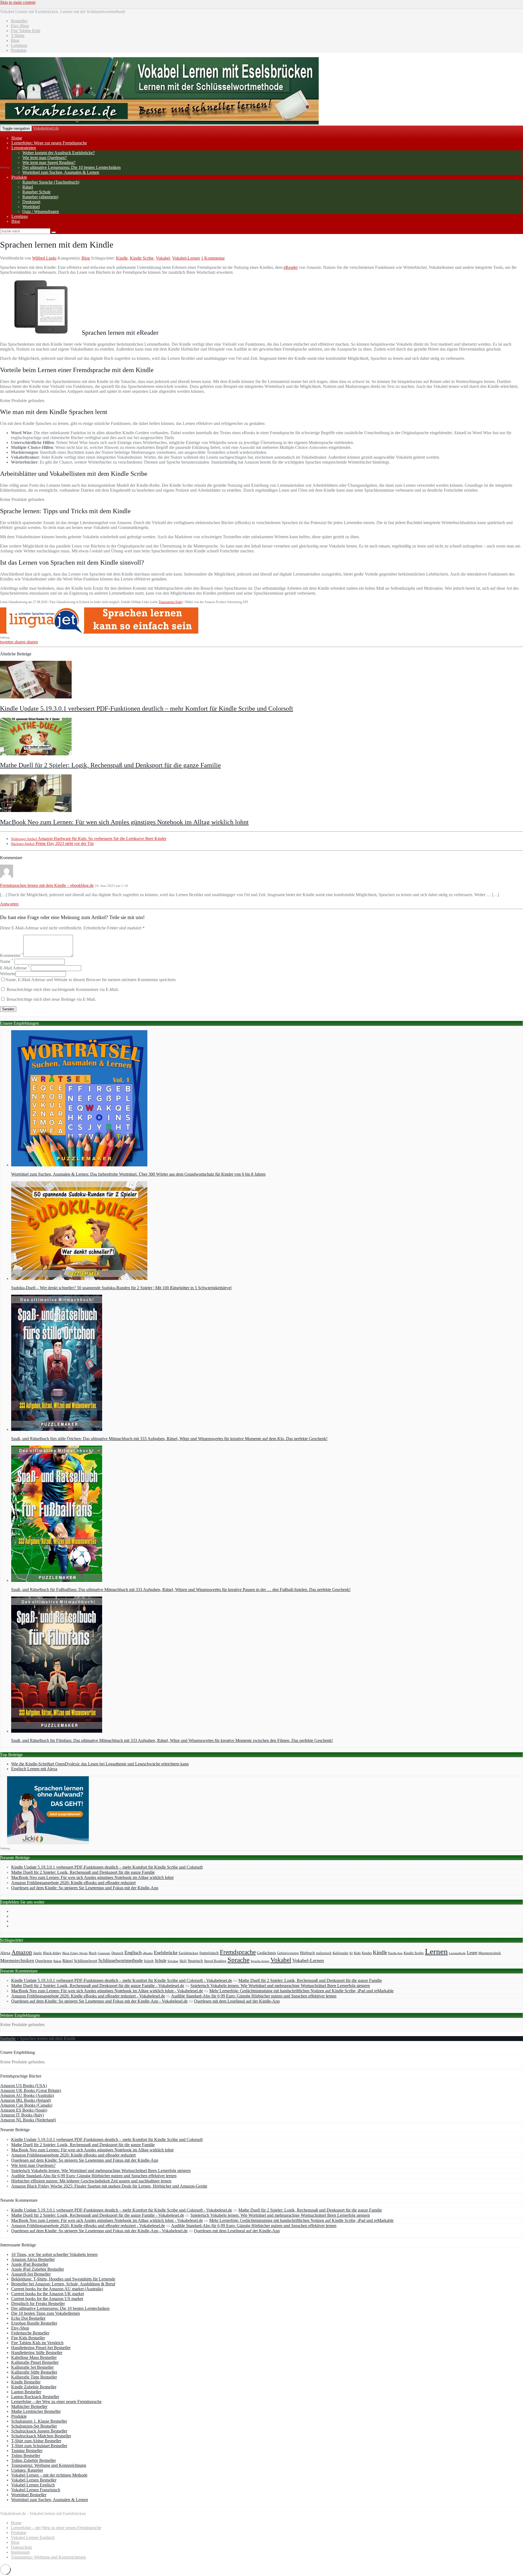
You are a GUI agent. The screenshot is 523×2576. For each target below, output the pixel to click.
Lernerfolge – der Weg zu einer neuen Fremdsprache (56, 2402)
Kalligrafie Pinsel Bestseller (35, 2362)
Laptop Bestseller (26, 2392)
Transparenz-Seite (170, 602)
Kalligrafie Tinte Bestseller (34, 2377)
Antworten (9, 904)
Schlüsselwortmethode (121, 1960)
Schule (161, 1961)
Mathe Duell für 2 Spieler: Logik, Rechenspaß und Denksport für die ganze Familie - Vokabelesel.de (98, 1986)
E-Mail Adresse (15, 968)
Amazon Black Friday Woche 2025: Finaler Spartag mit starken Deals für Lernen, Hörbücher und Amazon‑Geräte (109, 2186)
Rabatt (57, 1961)
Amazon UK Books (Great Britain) (31, 2090)
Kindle (122, 258)
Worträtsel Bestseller (29, 2495)
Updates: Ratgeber (27, 2470)
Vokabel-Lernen (186, 258)
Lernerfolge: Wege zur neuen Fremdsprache (49, 143)
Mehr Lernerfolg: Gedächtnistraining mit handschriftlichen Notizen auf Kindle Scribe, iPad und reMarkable (301, 1991)
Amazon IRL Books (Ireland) (26, 2100)
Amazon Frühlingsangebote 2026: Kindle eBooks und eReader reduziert (73, 1883)
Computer (104, 1953)
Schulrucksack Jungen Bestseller (39, 2431)
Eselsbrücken (188, 1953)
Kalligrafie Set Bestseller (32, 2367)
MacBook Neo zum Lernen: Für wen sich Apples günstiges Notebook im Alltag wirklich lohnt (124, 822)
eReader (291, 267)
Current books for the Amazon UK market (48, 2294)
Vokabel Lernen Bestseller (34, 2480)
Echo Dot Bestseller (28, 2318)
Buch (93, 1953)
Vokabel (163, 258)
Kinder (367, 1953)
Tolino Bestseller (26, 2455)
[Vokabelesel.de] (159, 123)
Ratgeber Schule (37, 192)
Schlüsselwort (86, 1961)
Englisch (133, 1952)
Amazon (22, 1952)
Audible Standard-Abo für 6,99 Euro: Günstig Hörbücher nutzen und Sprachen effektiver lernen (254, 1996)
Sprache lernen (260, 1961)
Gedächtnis (266, 1953)
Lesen (472, 1953)
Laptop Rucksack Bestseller (35, 2397)
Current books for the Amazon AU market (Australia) (57, 2289)
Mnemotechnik (490, 1953)
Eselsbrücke (166, 1952)
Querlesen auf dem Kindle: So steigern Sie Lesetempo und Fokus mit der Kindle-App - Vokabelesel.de (99, 2001)
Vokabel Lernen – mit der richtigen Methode (49, 2475)
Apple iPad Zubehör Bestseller (38, 2269)
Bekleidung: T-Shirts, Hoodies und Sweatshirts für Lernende (63, 2279)
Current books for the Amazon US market (47, 2299)
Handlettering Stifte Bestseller (37, 2353)
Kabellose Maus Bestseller (34, 2357)
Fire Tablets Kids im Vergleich (37, 2343)
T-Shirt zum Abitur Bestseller (36, 2441)
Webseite (8, 974)
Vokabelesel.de (46, 128)
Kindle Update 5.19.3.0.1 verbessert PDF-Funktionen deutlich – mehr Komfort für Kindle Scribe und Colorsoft (147, 708)
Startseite (8, 2038)
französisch (209, 1953)
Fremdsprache (238, 1952)
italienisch (324, 1953)
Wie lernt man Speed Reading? (49, 162)
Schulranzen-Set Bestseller (34, 2426)
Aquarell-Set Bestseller (31, 2274)
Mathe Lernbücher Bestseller (36, 2411)
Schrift (149, 1961)
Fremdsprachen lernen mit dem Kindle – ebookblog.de (47, 885)
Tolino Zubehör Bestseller (34, 2460)
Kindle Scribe (142, 258)
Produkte (19, 177)
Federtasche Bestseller (30, 2333)
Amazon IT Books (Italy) (22, 2115)
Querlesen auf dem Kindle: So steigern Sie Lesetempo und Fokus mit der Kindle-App (85, 1888)
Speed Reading (215, 1961)
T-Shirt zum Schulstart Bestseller (39, 2446)
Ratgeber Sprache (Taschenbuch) (51, 182)
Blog (16, 221)
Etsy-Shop (20, 2328)
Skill (183, 1961)
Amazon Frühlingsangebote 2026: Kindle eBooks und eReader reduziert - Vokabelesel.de (88, 1996)
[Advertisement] (22, 82)
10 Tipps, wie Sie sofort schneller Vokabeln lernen (54, 2254)
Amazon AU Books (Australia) (27, 2095)
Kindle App (395, 1953)
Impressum (20, 2552)
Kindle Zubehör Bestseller (34, 2387)
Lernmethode (457, 1953)
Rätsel (28, 187)
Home (16, 2523)
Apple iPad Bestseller (30, 2264)
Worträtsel (31, 207)
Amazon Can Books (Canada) (26, 2105)
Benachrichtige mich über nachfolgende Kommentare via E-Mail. (63, 989)
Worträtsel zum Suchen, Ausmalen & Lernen (61, 172)
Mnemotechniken (17, 1961)
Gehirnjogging (288, 1953)
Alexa (5, 1953)
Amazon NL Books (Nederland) (28, 2120)
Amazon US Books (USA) (24, 2086)
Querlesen (44, 1961)
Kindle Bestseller (26, 2382)
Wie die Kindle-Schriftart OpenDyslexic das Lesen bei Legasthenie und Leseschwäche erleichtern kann (100, 1764)
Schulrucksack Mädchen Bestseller (41, 2436)
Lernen (436, 1951)
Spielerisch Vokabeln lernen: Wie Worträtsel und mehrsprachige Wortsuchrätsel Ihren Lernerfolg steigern (280, 1986)
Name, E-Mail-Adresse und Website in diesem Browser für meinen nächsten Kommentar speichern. (91, 980)
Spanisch (195, 1961)
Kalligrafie (340, 1953)
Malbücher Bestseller (29, 2406)
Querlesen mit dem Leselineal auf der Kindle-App (237, 2001)
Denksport (31, 202)
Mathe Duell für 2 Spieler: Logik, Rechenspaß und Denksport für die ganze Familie (110, 765)
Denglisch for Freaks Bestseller (38, 2303)
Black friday (52, 1953)
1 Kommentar (213, 258)
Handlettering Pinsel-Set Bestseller (41, 2348)
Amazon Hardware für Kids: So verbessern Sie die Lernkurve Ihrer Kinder (89, 839)
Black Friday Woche (75, 1953)
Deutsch (117, 1953)
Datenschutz (22, 2547)
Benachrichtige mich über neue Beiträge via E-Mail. (51, 999)
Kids (357, 1953)
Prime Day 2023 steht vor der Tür (52, 843)
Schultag (173, 1961)
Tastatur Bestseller (27, 2451)
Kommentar (12, 955)
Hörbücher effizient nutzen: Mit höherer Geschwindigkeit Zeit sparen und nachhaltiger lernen (91, 2181)
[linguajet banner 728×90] (99, 632)
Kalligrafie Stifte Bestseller (34, 2372)
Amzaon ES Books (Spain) (24, 2110)
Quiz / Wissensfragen (41, 212)
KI (351, 1953)
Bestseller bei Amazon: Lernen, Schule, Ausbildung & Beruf (63, 2284)
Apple (37, 1953)
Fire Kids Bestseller (28, 2338)
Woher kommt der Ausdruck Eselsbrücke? (59, 153)
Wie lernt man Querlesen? (45, 158)
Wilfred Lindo (44, 258)
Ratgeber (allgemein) (40, 197)
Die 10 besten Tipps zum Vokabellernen (45, 2313)
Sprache (238, 1960)
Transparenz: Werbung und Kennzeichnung (49, 2465)
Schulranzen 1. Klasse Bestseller (39, 2421)
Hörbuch (307, 1953)
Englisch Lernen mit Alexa (34, 1769)
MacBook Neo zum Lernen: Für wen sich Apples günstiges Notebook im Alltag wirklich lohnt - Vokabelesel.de (107, 1991)
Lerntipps (20, 216)
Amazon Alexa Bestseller (33, 2259)
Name (7, 961)
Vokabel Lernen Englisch (33, 2485)
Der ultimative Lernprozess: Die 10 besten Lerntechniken (72, 167)
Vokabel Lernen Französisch (36, 2490)
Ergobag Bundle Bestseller (34, 2323)
